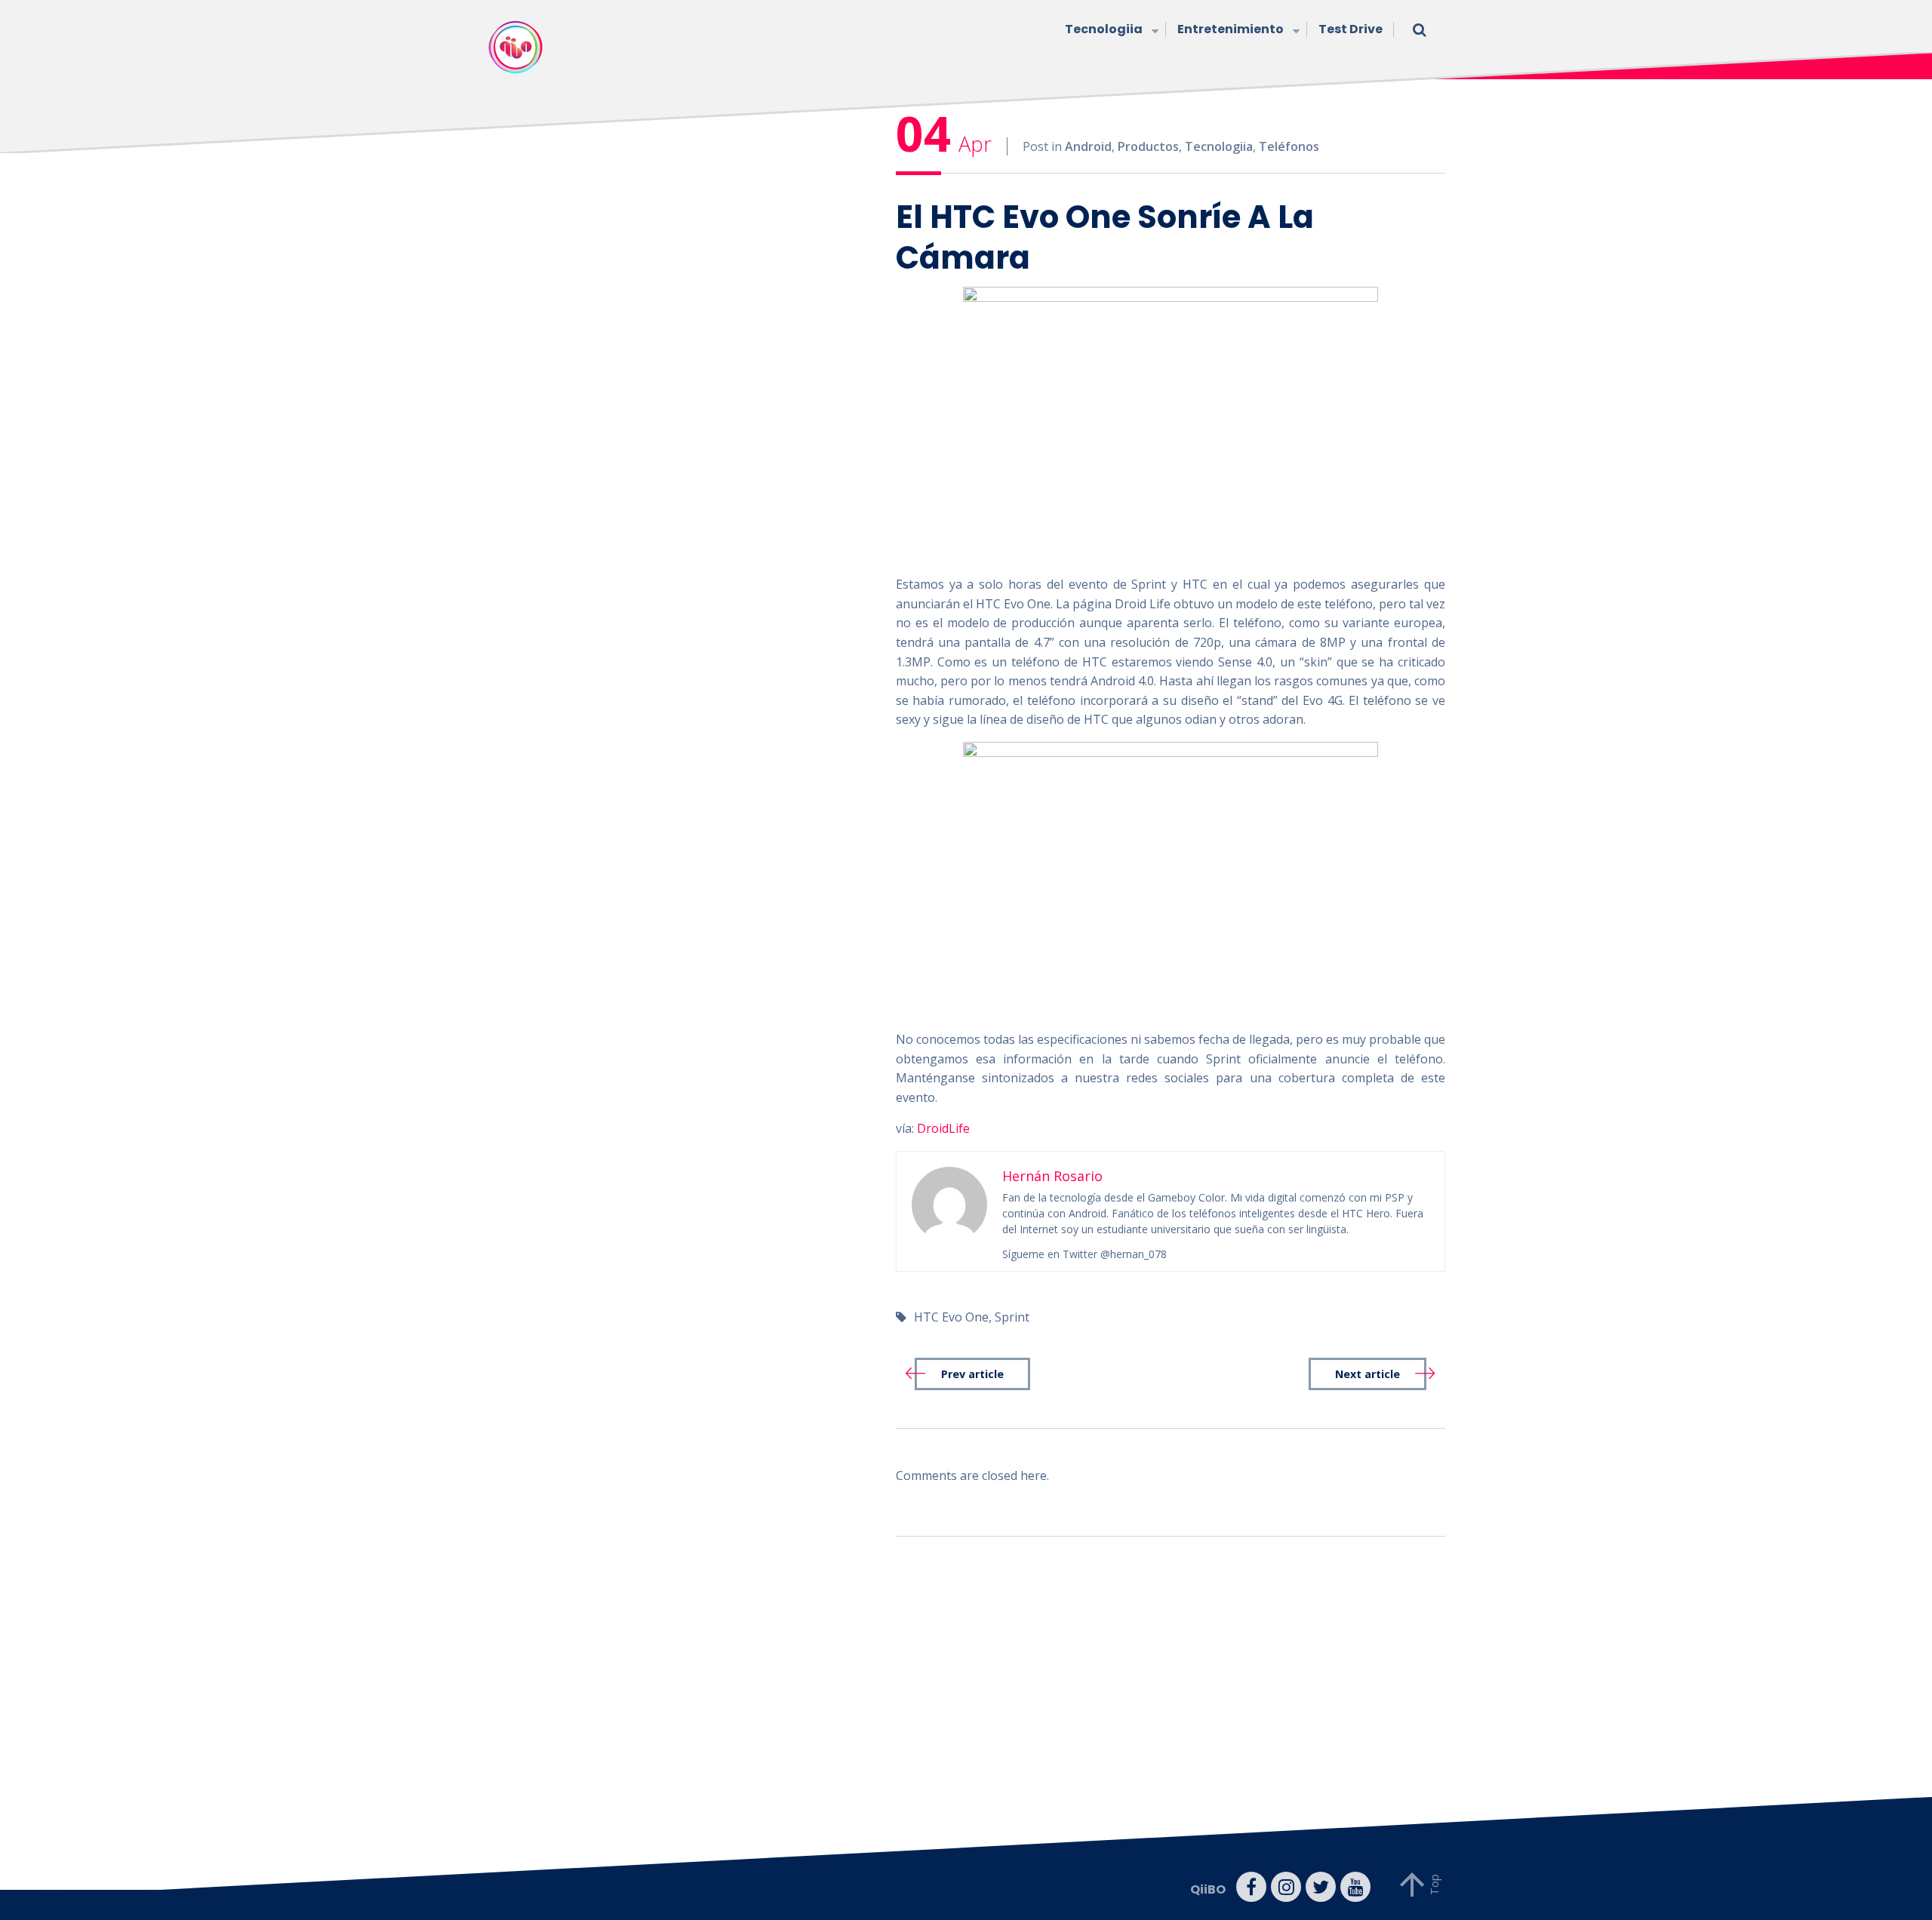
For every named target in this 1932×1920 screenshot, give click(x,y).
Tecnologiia (1104, 29)
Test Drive (1351, 29)
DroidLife (943, 1128)
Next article (1367, 1374)
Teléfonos (1289, 146)
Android (1088, 146)
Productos (1148, 146)
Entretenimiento (1231, 29)
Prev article (972, 1374)
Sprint (1012, 1317)
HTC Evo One (951, 1317)
